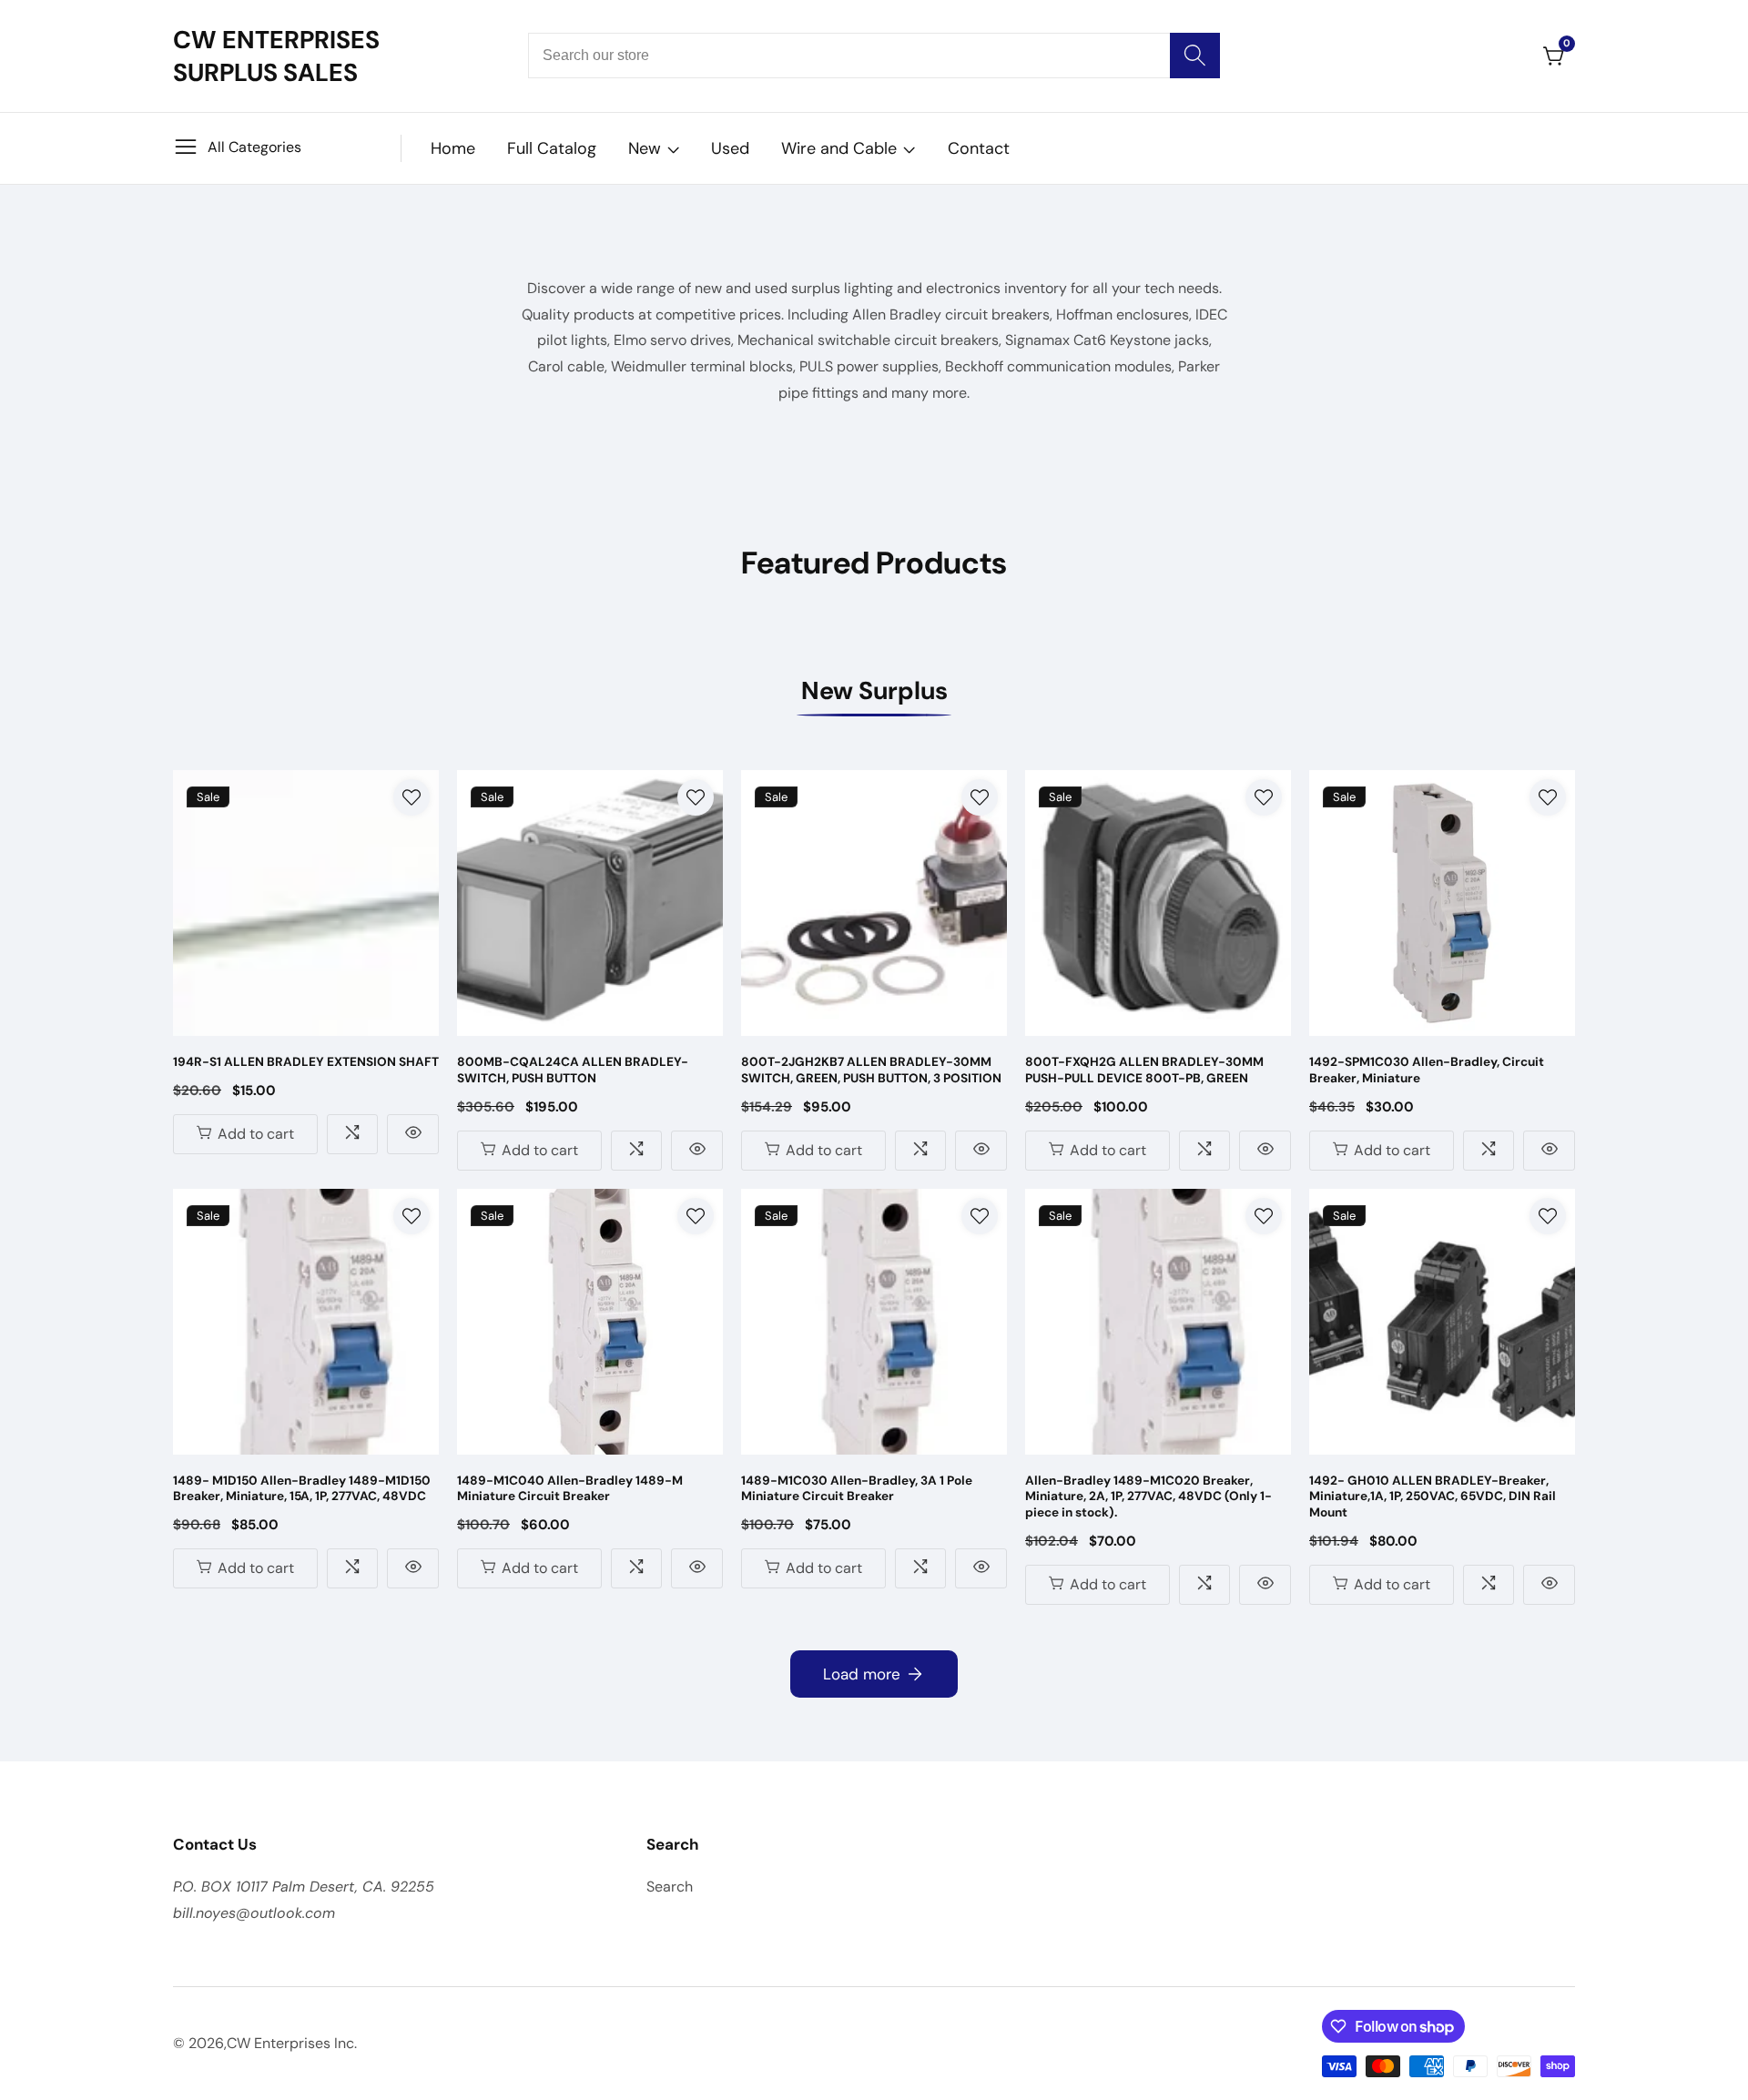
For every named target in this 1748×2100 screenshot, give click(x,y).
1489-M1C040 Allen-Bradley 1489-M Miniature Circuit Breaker (570, 1489)
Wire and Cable (839, 148)
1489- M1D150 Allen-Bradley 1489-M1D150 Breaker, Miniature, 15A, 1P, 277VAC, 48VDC (302, 1489)
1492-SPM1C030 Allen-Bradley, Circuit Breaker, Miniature (1427, 1070)
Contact (979, 148)
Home (453, 148)
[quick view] (413, 1134)
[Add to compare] (353, 1134)
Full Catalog (552, 148)
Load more (862, 1674)
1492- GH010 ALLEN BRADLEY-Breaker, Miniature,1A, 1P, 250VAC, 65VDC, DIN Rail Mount (1433, 1496)
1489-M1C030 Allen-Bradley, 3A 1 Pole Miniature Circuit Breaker (857, 1489)
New (645, 148)
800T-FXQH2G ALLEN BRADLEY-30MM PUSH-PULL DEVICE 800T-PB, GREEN (1144, 1070)
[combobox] (874, 56)
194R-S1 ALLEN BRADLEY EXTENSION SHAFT (306, 1062)
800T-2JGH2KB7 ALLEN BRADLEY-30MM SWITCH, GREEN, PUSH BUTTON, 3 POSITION (871, 1070)
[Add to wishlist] (412, 797)
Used (730, 148)
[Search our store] (1195, 56)
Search (670, 1887)
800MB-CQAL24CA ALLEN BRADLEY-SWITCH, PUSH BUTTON (573, 1070)
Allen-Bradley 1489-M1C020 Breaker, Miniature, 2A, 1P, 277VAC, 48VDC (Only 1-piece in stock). (1148, 1496)
